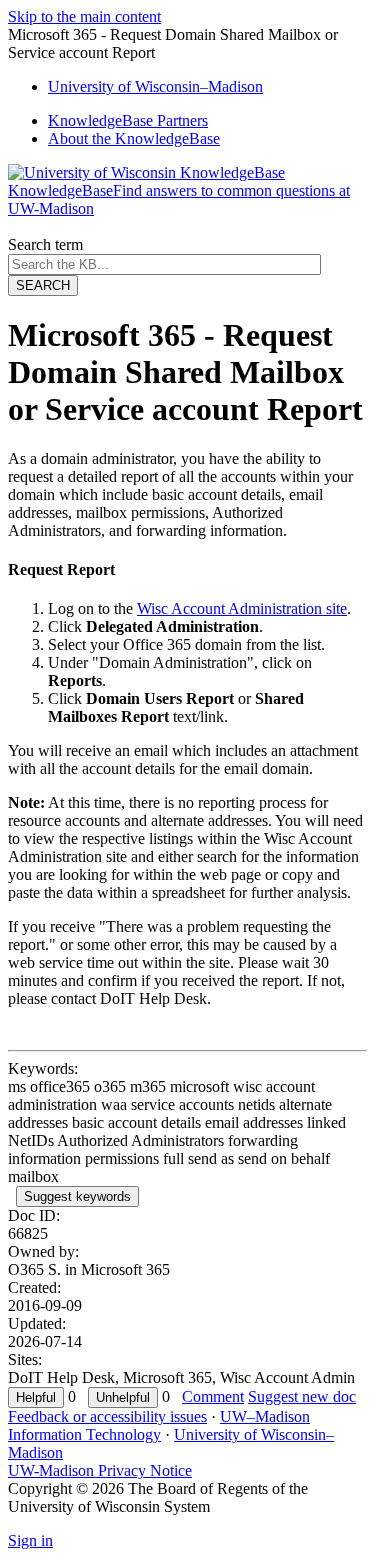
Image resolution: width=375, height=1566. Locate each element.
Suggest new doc (302, 1396)
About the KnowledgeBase (134, 138)
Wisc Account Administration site (242, 608)
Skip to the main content (84, 16)
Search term (45, 244)
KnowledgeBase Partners (128, 120)
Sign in (30, 1540)
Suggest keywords (77, 1196)
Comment (213, 1396)
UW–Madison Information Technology (159, 1425)
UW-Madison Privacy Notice (100, 1470)
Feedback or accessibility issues (107, 1416)
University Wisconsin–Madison (155, 86)
